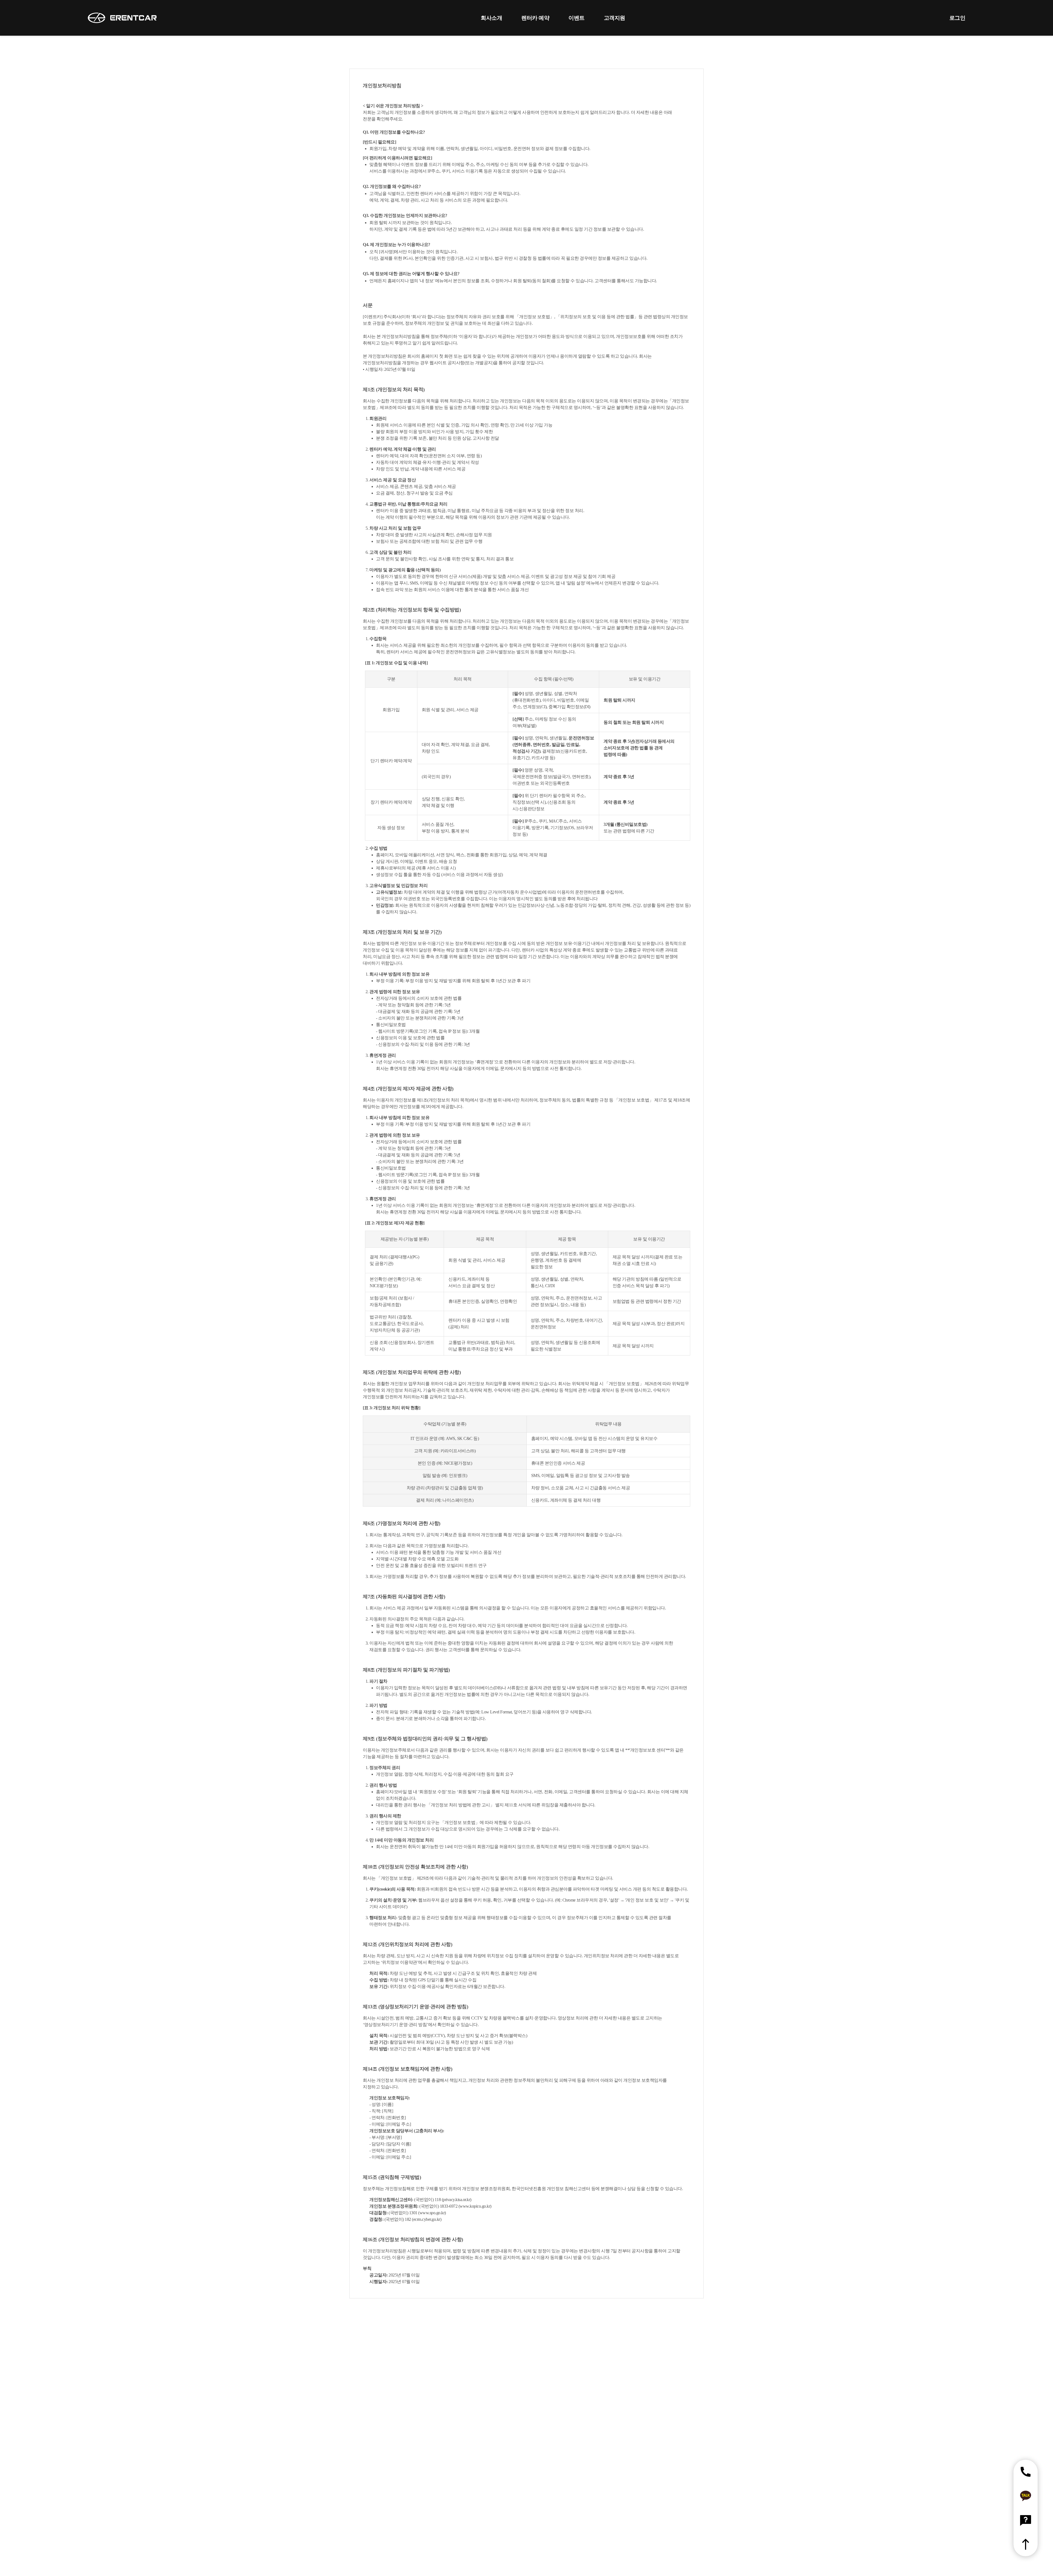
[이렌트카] (122, 18)
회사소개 (491, 18)
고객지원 (615, 18)
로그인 (957, 18)
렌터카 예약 (535, 18)
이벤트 (577, 18)
